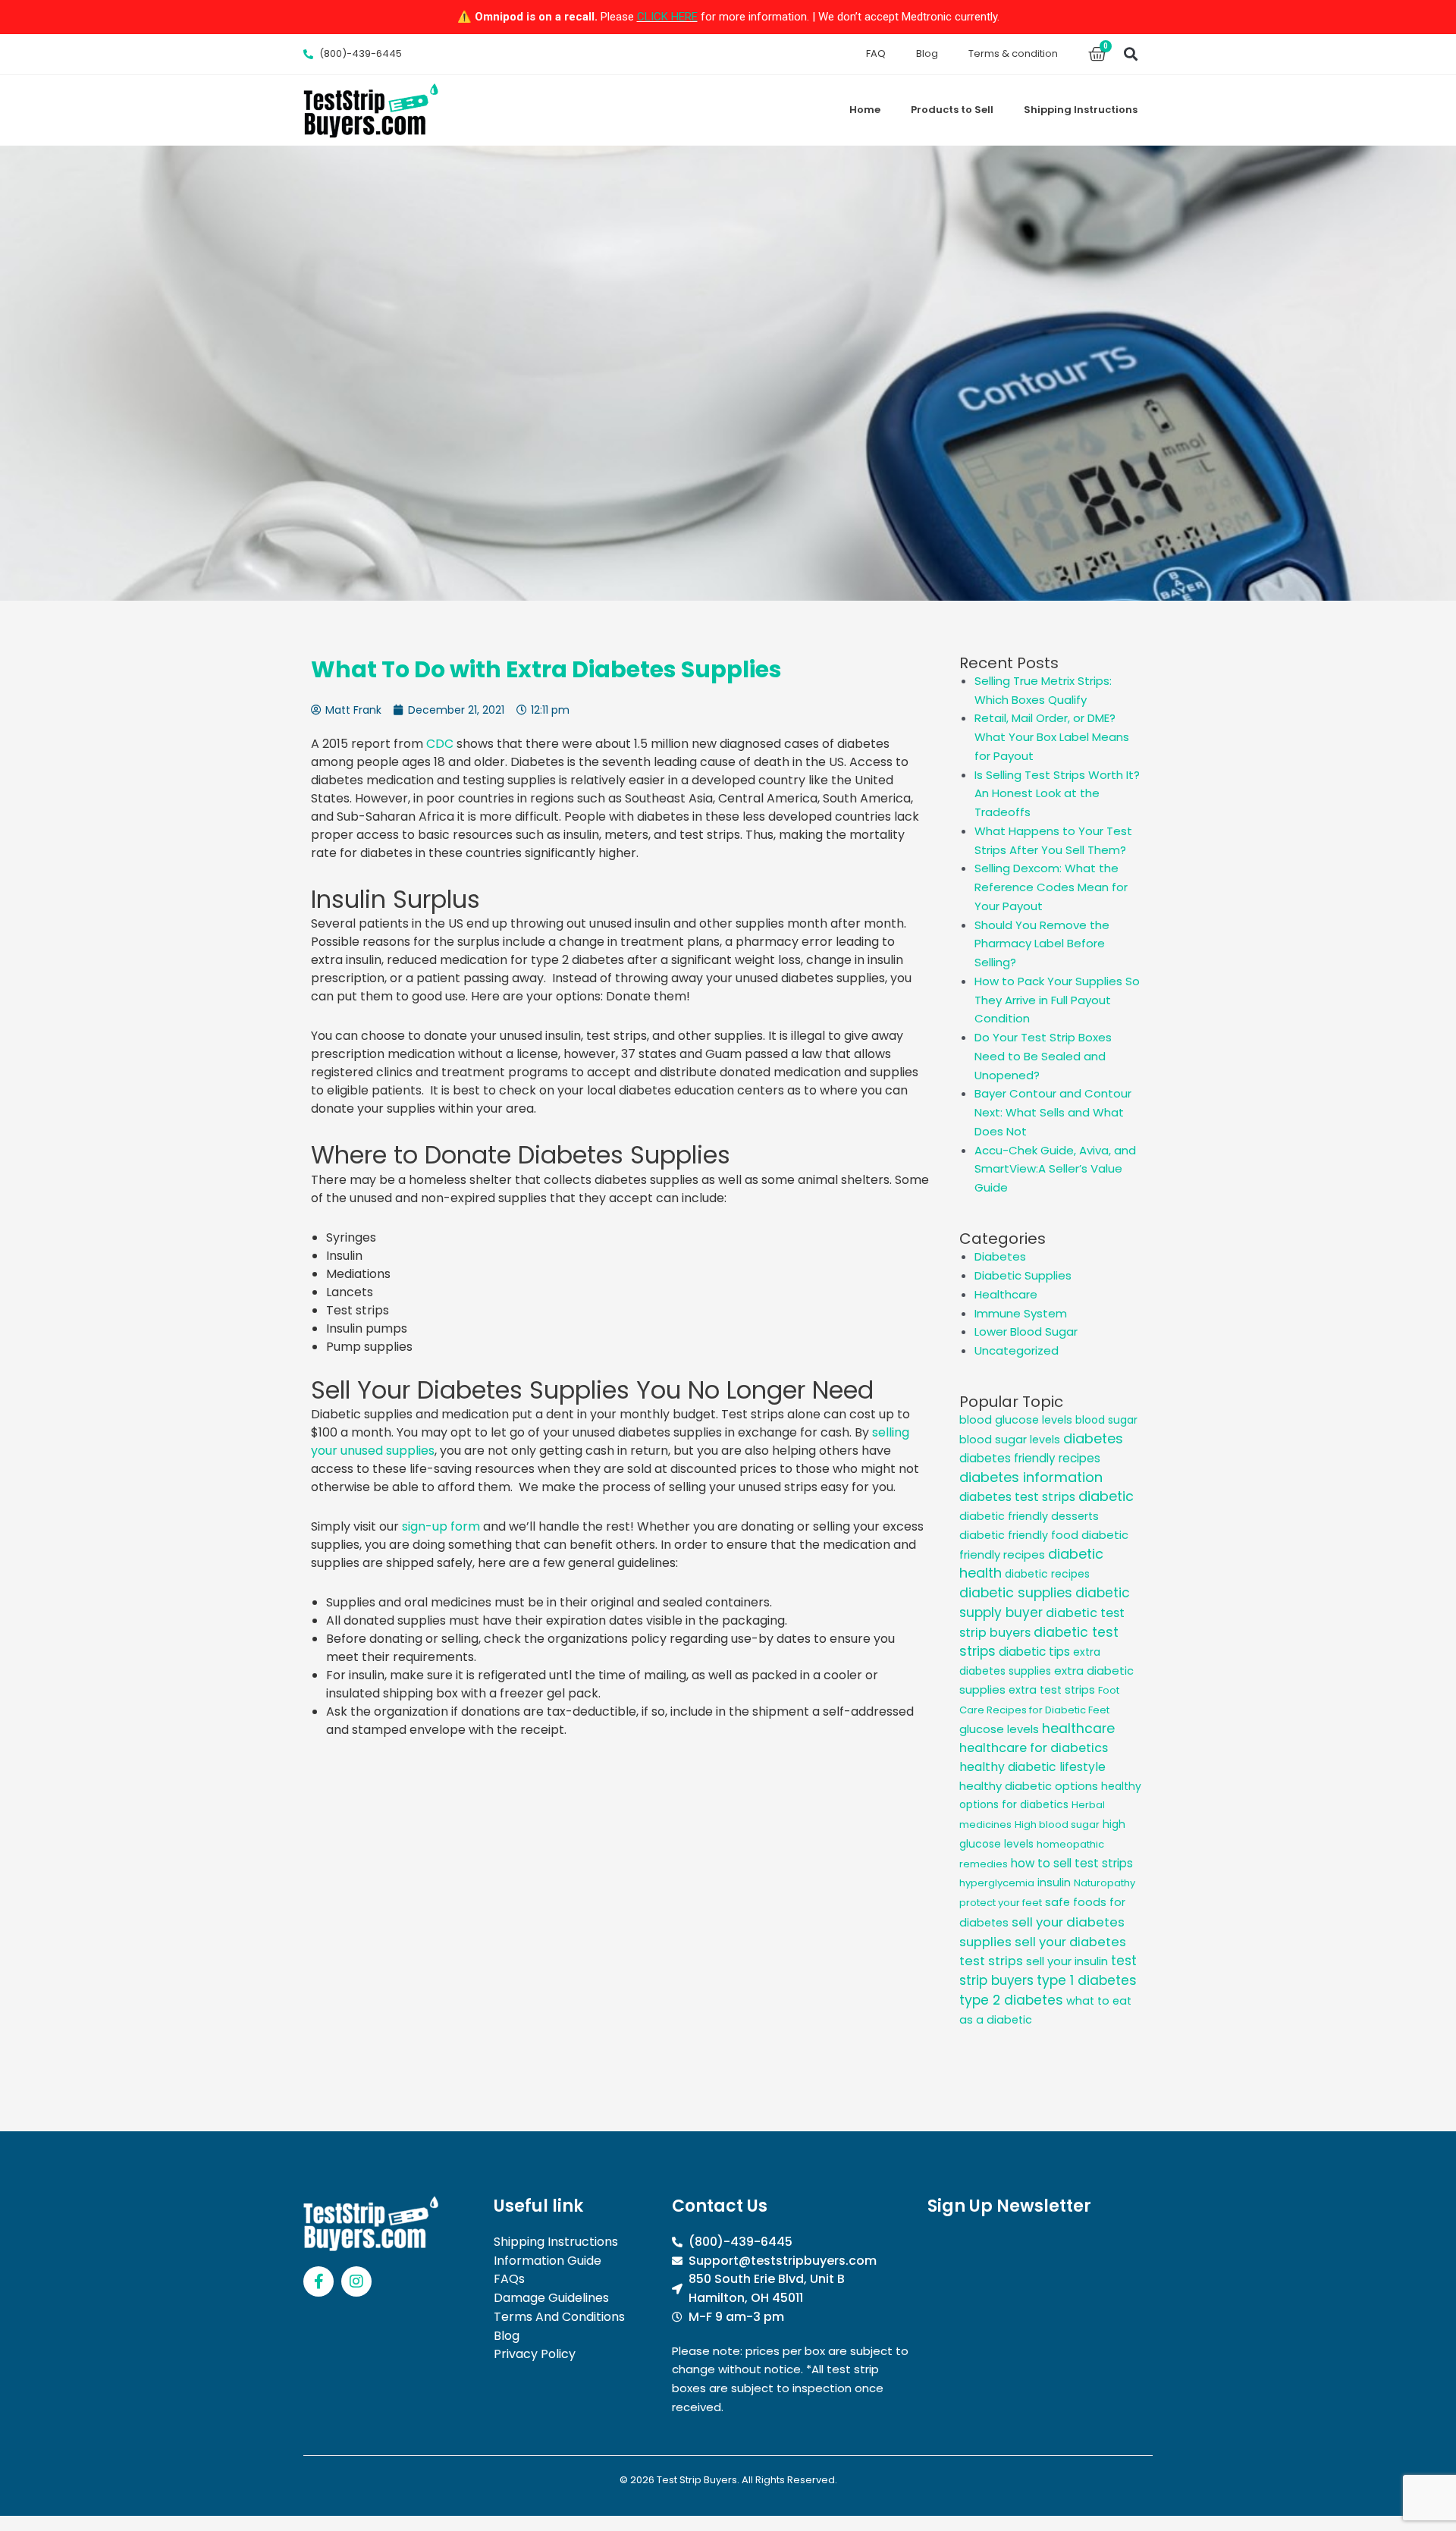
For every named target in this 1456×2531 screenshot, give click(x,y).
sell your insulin (1067, 1961)
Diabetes (1000, 1256)
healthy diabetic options (1029, 1786)
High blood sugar (1057, 1824)
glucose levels (999, 1729)
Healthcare (1006, 1294)
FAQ (876, 53)
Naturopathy (1105, 1883)
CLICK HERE (667, 17)
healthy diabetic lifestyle (1032, 1767)
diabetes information (1031, 1477)
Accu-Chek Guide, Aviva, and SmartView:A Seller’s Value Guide (1055, 1169)
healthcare (1078, 1729)
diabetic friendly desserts (1029, 1516)
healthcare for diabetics (1034, 1748)
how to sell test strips (1072, 1863)
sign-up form (439, 1526)
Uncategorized (1017, 1350)
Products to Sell (952, 110)
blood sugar (1106, 1420)
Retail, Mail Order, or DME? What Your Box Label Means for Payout (1052, 737)
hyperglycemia (997, 1883)
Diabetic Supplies (1023, 1275)
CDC (440, 744)
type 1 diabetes (1087, 1980)
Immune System (1021, 1313)
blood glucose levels (1016, 1420)
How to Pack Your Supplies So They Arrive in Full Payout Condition (1057, 1000)
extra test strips (1052, 1690)
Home (865, 110)
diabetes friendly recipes (1030, 1458)
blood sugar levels (1010, 1440)
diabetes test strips (1017, 1497)
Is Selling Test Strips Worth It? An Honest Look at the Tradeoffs (1057, 794)
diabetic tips (1034, 1652)
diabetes (1093, 1438)
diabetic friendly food (1019, 1535)
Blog (927, 53)
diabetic (1106, 1496)
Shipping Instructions (1081, 110)
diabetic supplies (1016, 1592)
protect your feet (1001, 1903)
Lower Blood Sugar (1026, 1331)
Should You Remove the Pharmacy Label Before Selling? (1042, 944)
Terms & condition (1013, 53)
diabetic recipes (1047, 1574)
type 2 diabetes (1011, 2000)
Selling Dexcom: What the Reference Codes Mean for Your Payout (1051, 887)
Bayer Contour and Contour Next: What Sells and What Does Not (1053, 1112)
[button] (1130, 54)
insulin (1054, 1883)
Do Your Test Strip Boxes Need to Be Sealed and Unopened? (1043, 1056)
